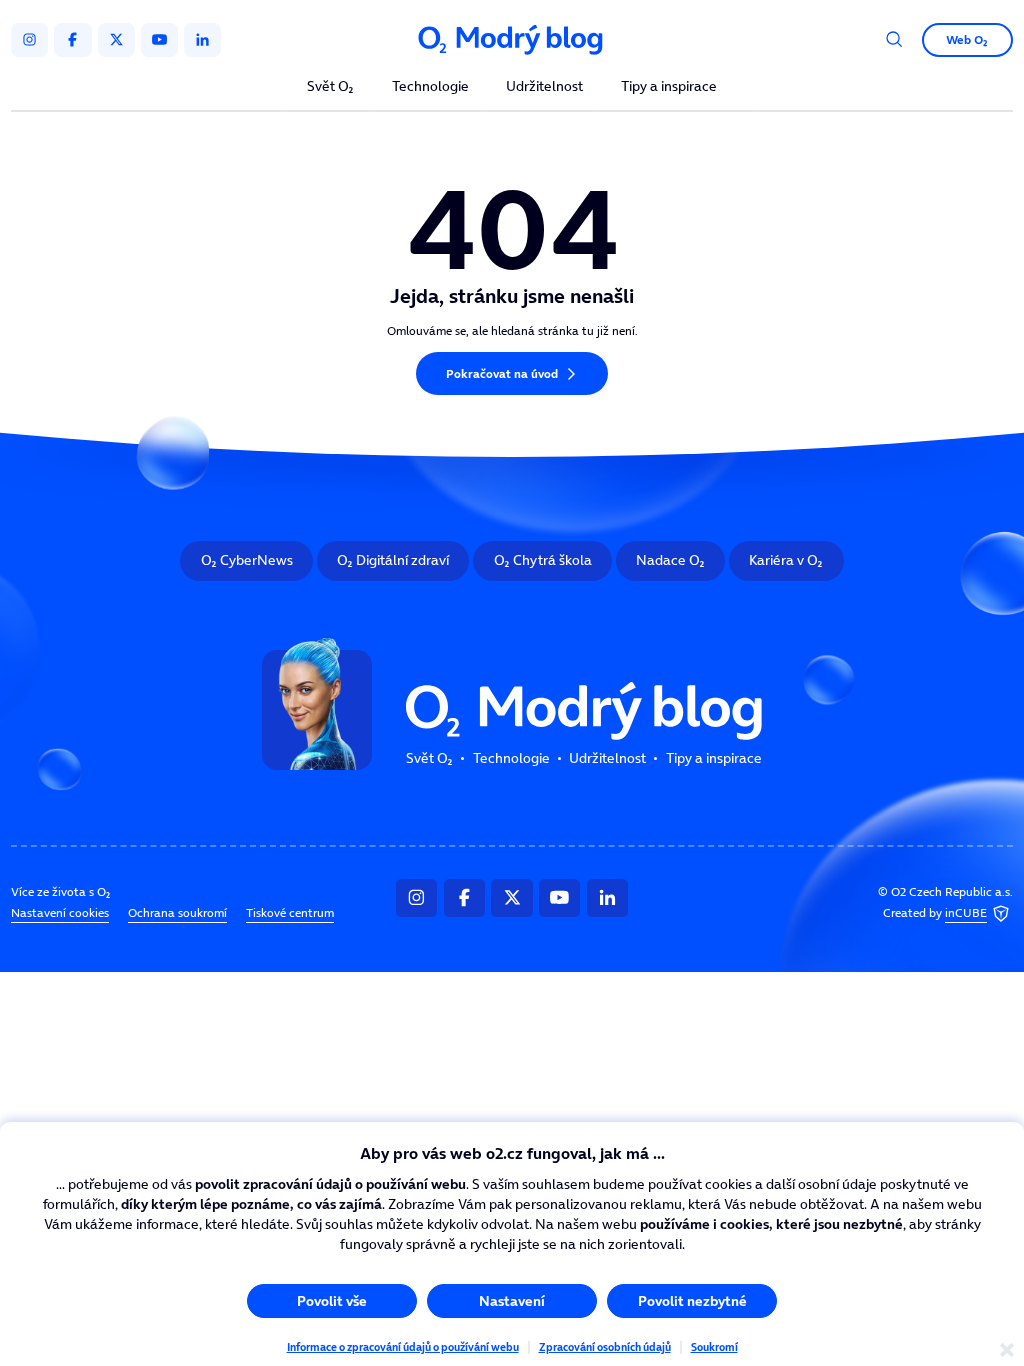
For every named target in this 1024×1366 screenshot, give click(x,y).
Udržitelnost (544, 87)
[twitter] (116, 40)
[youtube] (159, 40)
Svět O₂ (330, 87)
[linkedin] (202, 40)
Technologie (430, 87)
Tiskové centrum (290, 913)
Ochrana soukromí (177, 913)
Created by (935, 912)
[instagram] (29, 40)
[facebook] (72, 40)
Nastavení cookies (60, 913)
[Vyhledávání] (894, 39)
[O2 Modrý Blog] (512, 40)
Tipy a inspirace (669, 87)
